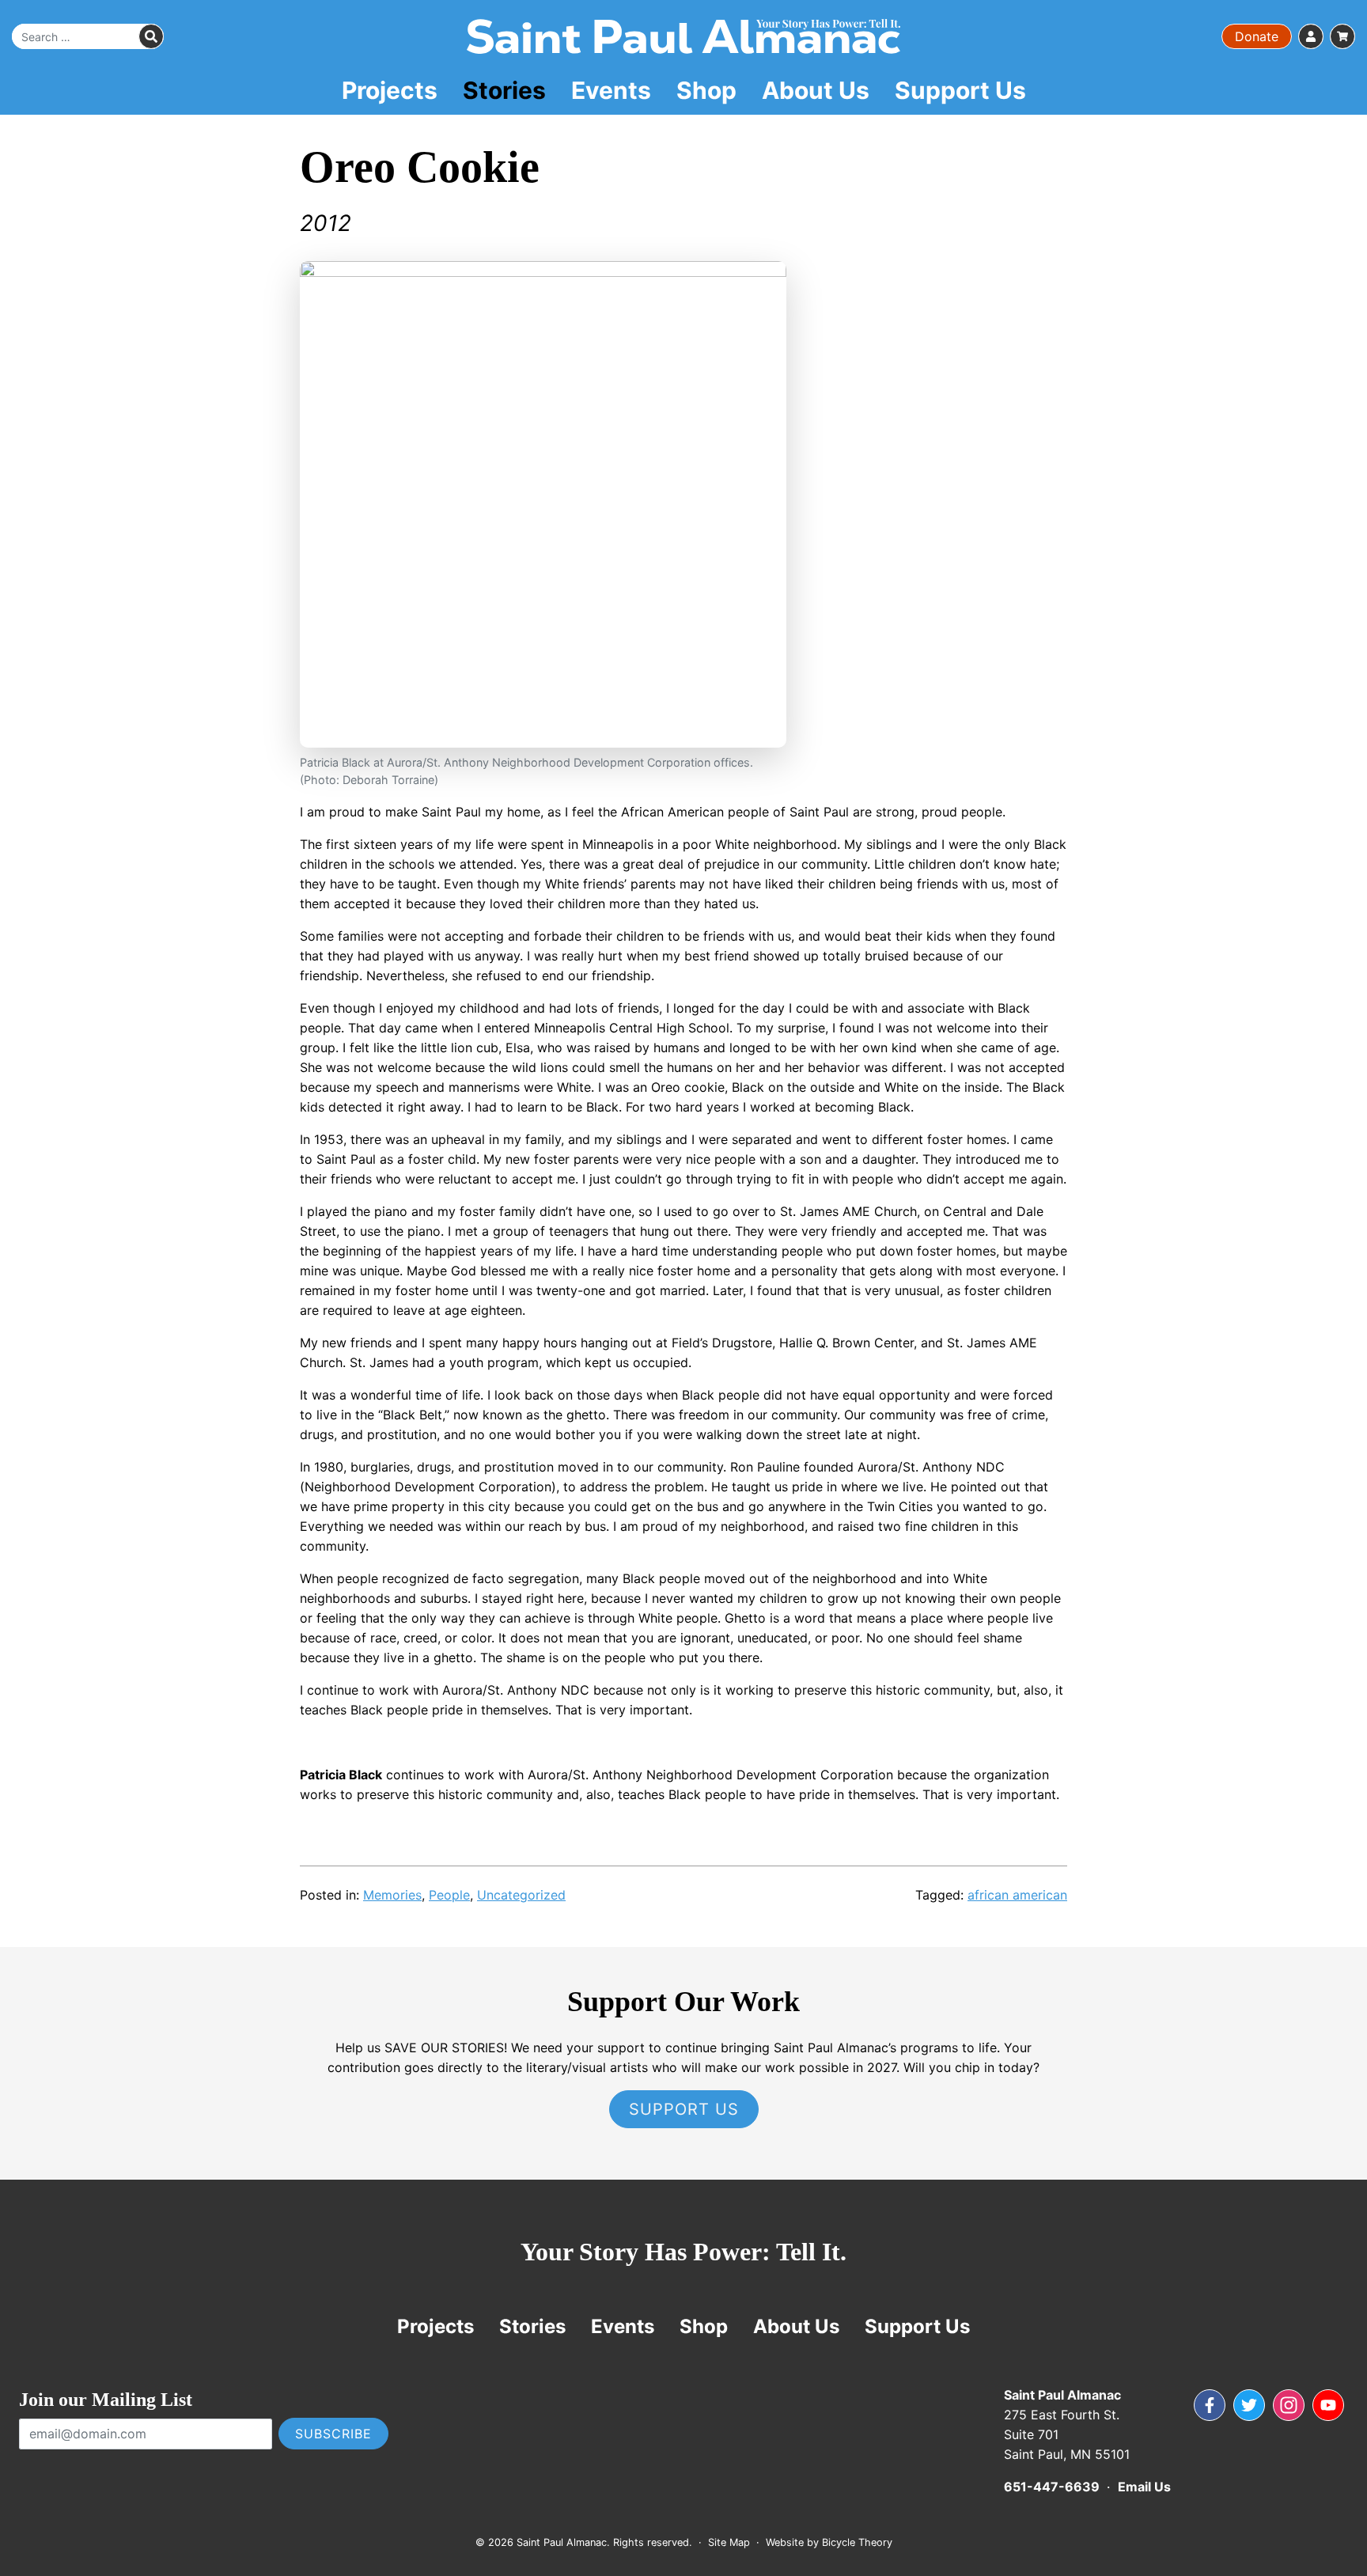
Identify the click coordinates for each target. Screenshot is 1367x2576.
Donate (1257, 36)
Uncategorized (521, 1895)
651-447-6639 (1052, 2487)
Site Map (729, 2542)
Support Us (960, 90)
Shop (706, 90)
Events (611, 90)
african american (1017, 1895)
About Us (816, 90)
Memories (392, 1895)
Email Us (1144, 2487)
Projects (390, 90)
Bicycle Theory (857, 2542)
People (449, 1895)
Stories (504, 90)
